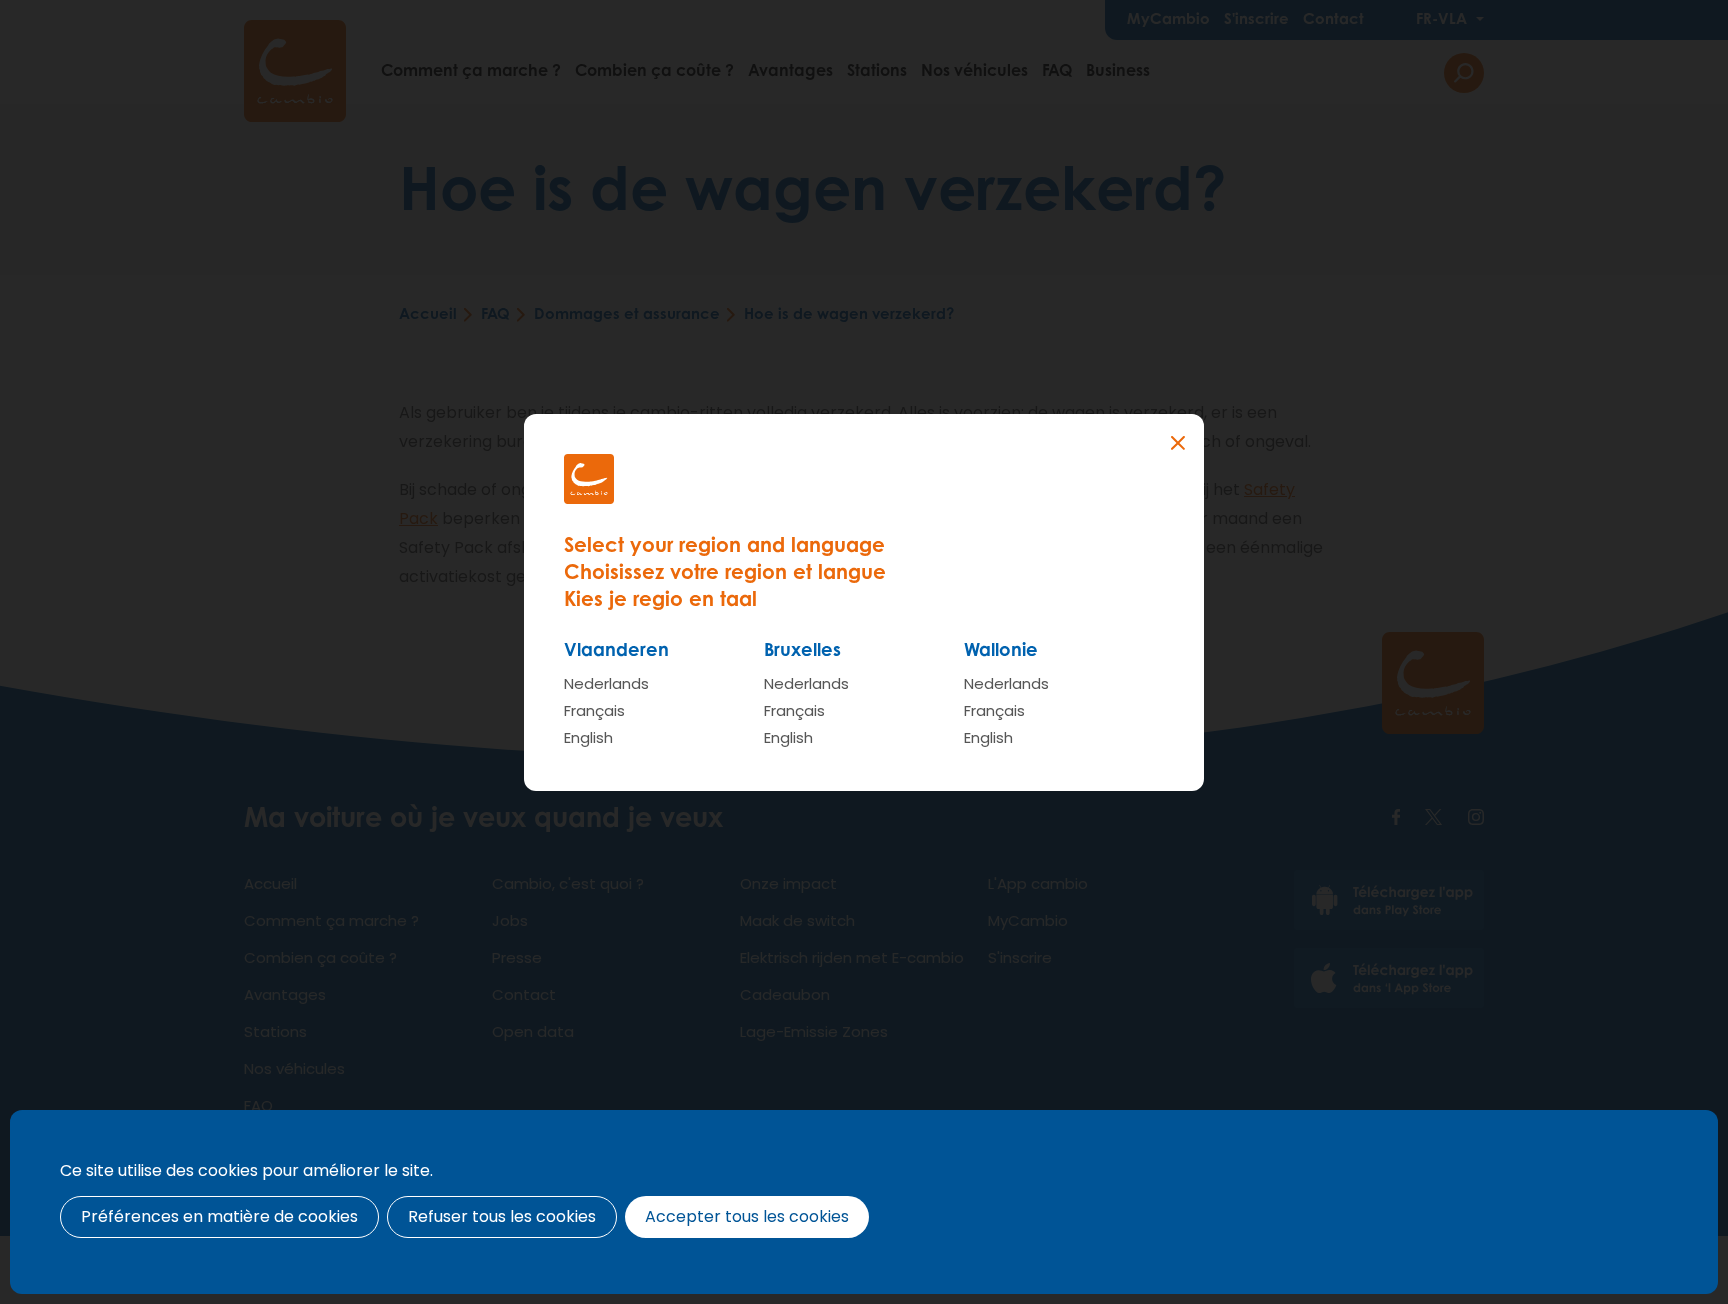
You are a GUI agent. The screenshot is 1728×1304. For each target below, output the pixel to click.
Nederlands (606, 683)
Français (594, 710)
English (588, 737)
